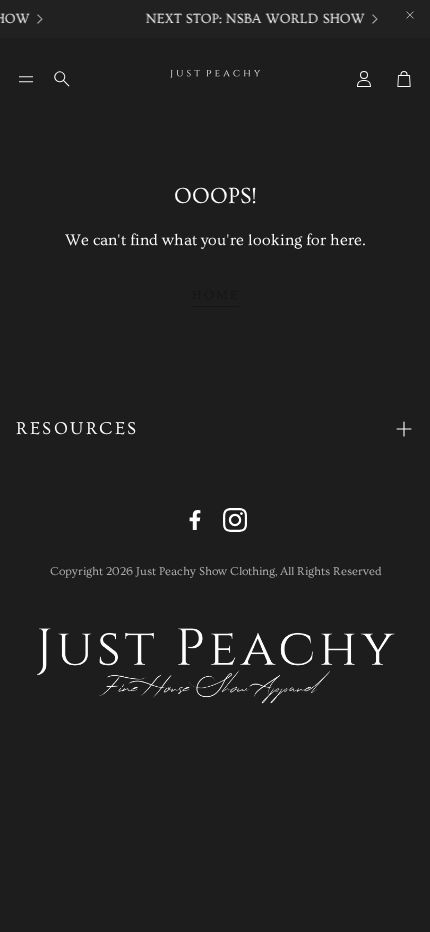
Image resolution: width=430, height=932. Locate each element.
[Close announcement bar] (410, 15)
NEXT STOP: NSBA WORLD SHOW (253, 19)
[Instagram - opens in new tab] (235, 520)
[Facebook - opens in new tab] (195, 520)
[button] (26, 79)
